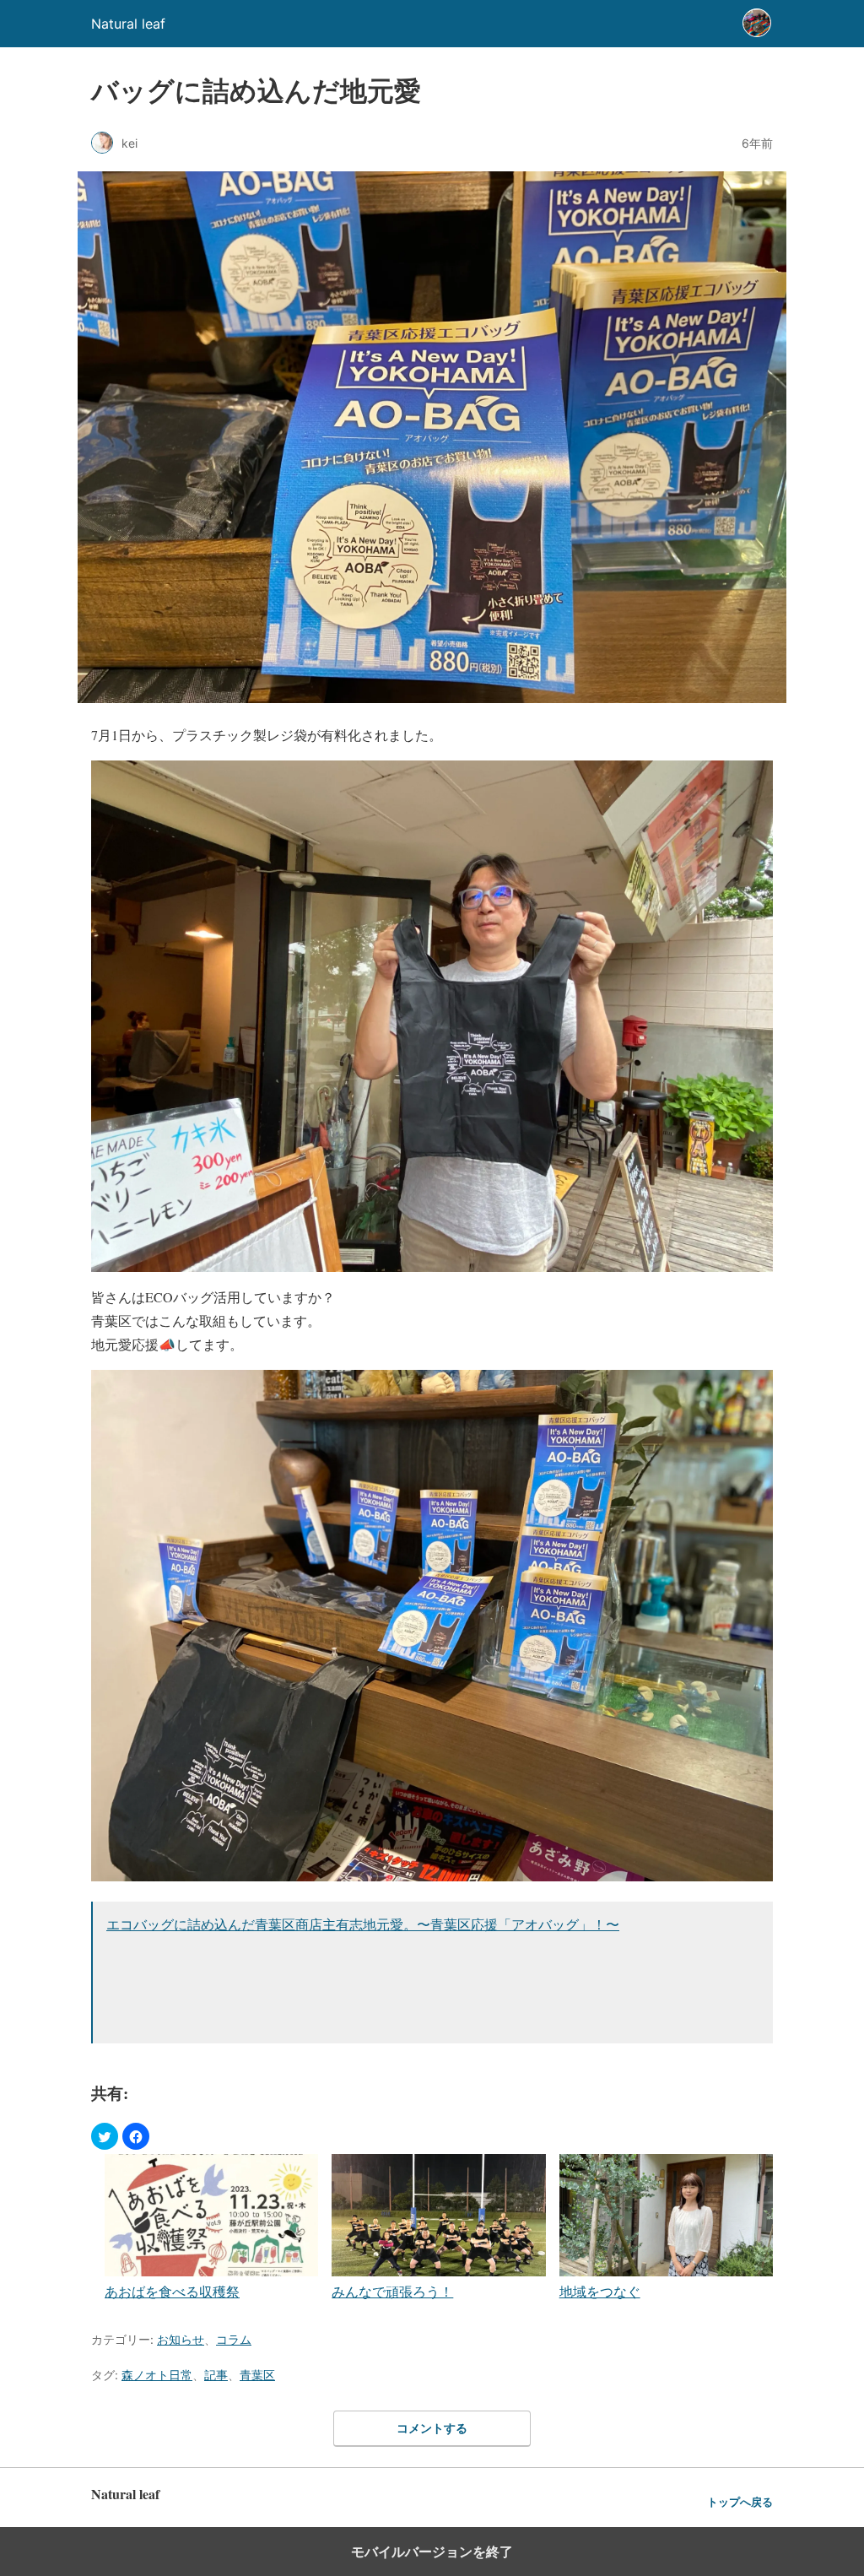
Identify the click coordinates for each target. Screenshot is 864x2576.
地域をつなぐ (600, 2291)
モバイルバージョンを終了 (432, 2552)
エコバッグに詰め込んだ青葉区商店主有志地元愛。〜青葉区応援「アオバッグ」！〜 (363, 1924)
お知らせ (181, 2339)
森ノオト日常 (157, 2375)
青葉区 (257, 2375)
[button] (105, 2136)
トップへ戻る (740, 2502)
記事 (216, 2375)
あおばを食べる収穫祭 (172, 2291)
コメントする (432, 2428)
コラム (234, 2339)
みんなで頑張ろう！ (392, 2291)
